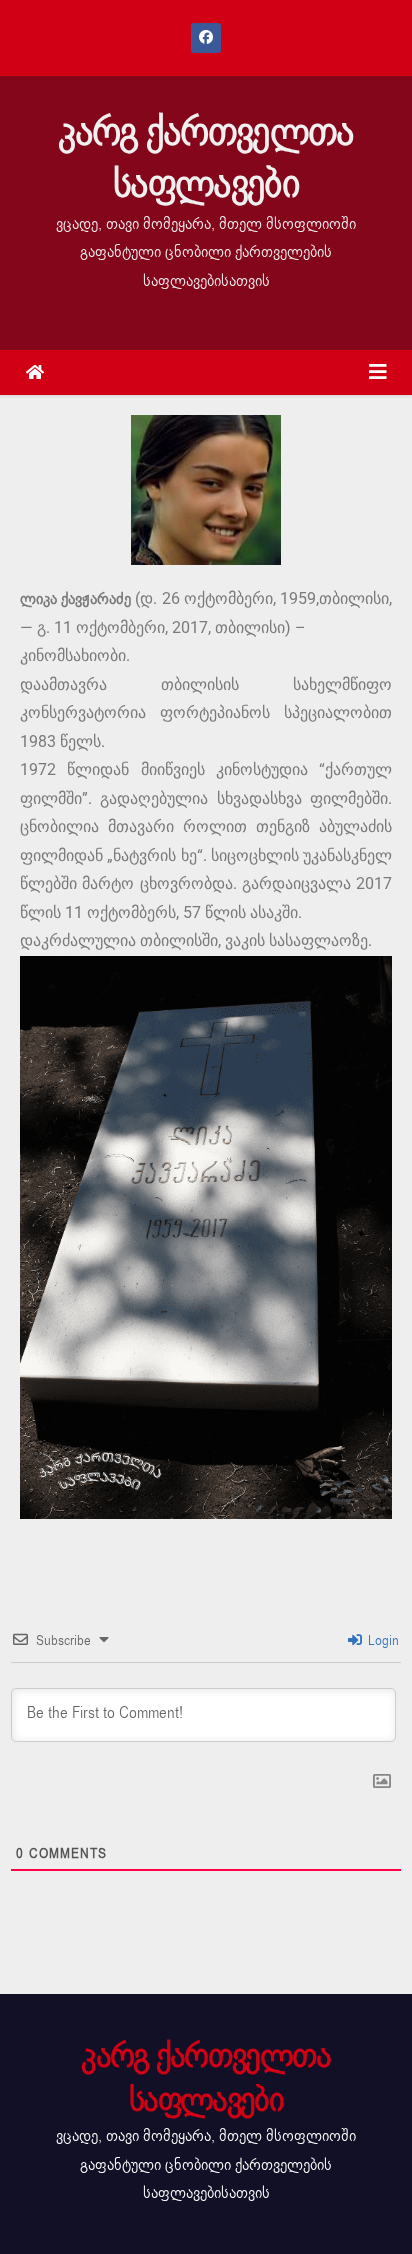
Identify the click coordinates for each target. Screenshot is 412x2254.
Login (381, 1640)
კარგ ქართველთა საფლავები (205, 158)
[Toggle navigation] (378, 372)
